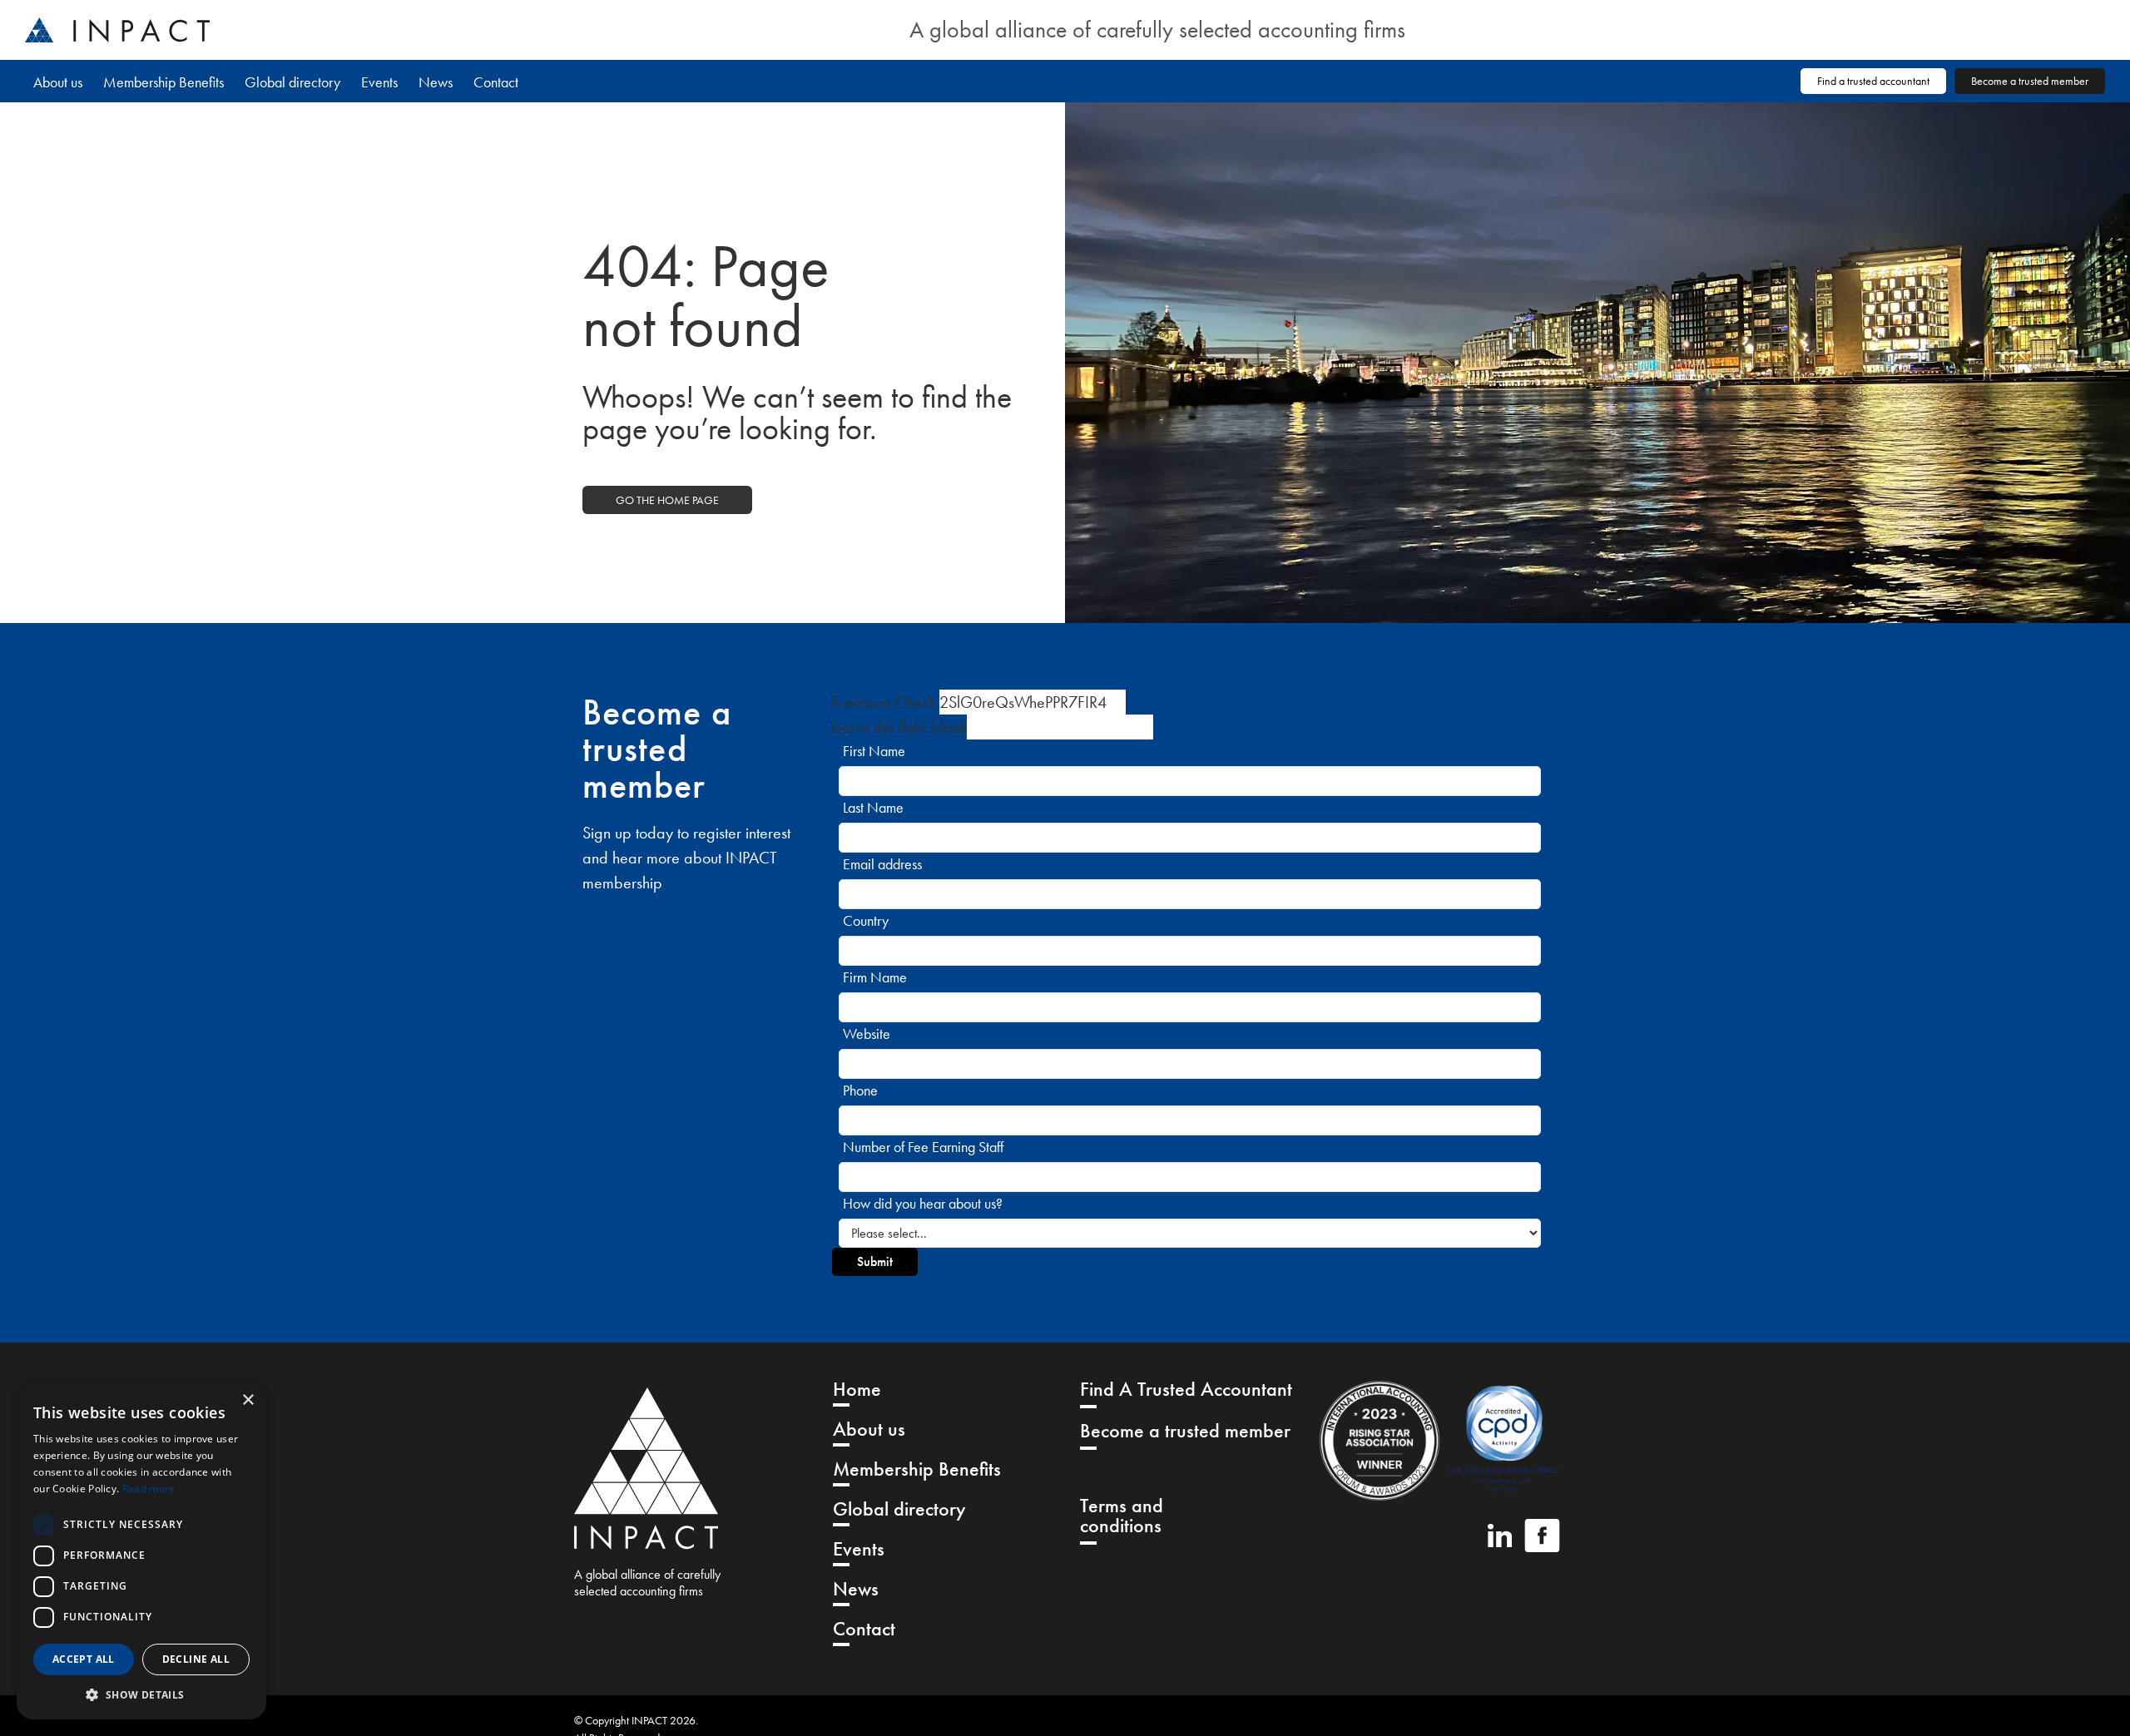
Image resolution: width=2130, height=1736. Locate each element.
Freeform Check (884, 702)
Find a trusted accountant (1873, 81)
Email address (882, 864)
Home (857, 1390)
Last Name (873, 807)
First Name (874, 751)
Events (379, 82)
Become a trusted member (2030, 81)
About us (58, 82)
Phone (860, 1090)
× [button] (248, 1400)
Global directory (292, 82)
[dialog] (141, 1551)
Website (867, 1034)
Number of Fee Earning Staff (923, 1147)
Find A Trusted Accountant (1186, 1390)
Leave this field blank (899, 727)
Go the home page (667, 500)
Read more (149, 1489)
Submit (875, 1261)
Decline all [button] (196, 1659)
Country (866, 920)
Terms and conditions (1122, 1517)
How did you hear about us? (923, 1203)
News (436, 82)
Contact (496, 82)
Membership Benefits (163, 82)
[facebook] (1542, 1536)
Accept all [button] (84, 1659)
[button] (141, 1694)
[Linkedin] (1500, 1536)
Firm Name (875, 977)
